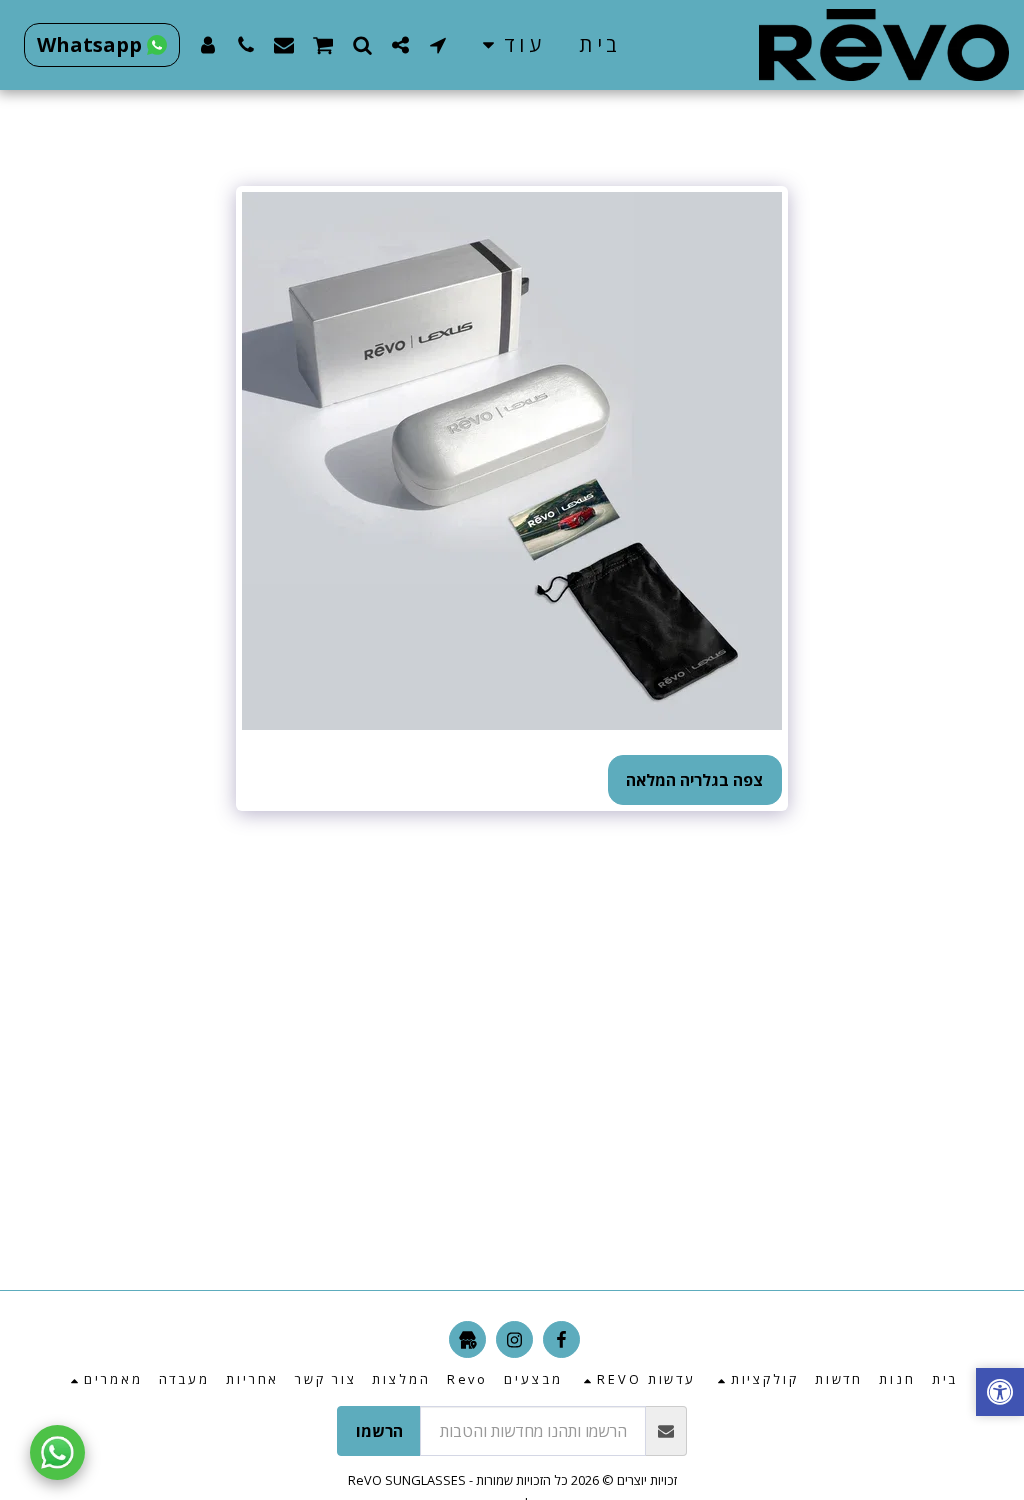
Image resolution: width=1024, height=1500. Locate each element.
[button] (438, 44)
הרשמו (379, 1431)
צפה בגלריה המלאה (694, 780)
